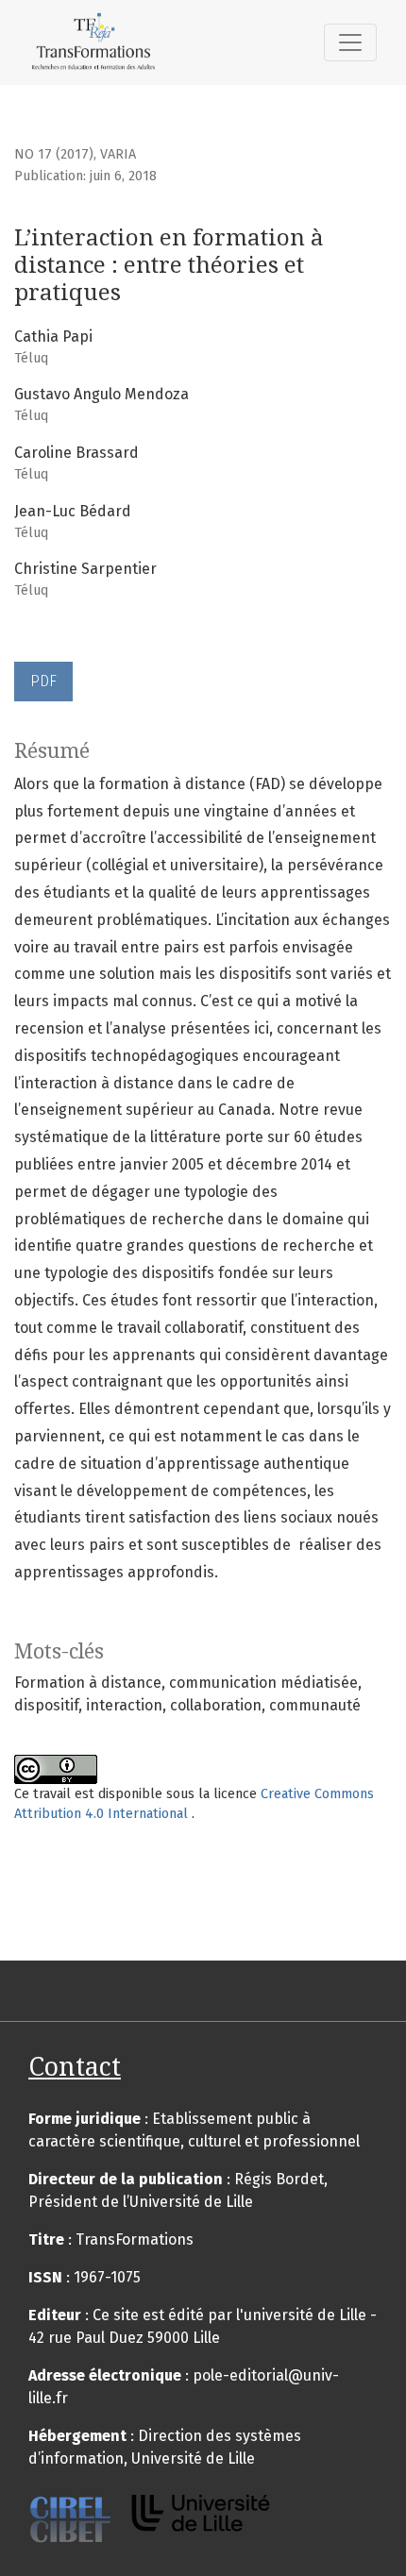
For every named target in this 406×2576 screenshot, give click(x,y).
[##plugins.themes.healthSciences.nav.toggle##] (350, 42)
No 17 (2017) (54, 154)
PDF (43, 681)
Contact (75, 2067)
